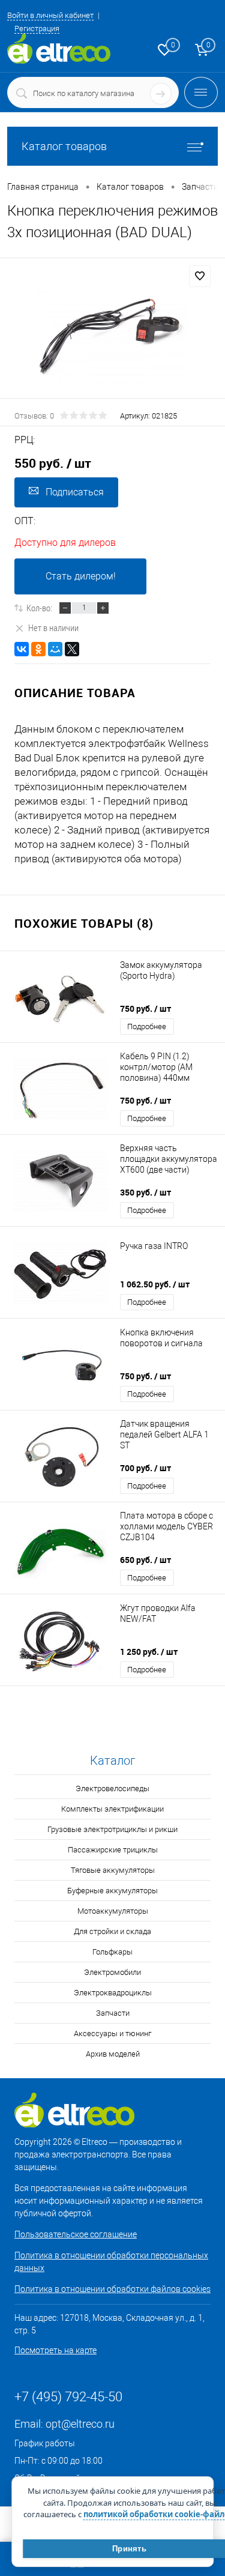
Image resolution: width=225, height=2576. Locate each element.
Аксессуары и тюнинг (112, 2033)
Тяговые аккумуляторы (113, 1870)
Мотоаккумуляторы (113, 1911)
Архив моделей (113, 2054)
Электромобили (112, 1972)
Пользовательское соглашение (76, 2234)
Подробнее (147, 1026)
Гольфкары (112, 1952)
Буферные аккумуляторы (112, 1891)
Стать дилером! (81, 576)
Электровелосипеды (112, 1788)
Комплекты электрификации (112, 1809)
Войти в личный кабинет (50, 15)
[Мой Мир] (55, 649)
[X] (72, 649)
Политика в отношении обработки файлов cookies (112, 2289)
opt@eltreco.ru (80, 2424)
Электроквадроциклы (113, 1993)
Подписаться (75, 492)
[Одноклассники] (38, 649)
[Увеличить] (112, 337)
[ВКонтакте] (22, 649)
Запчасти (113, 2013)
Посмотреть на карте (55, 2350)
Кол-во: (39, 608)
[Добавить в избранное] (200, 276)
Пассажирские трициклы (113, 1850)
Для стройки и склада (112, 1931)
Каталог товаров (64, 146)
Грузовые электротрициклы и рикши (112, 1829)
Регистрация (37, 29)
